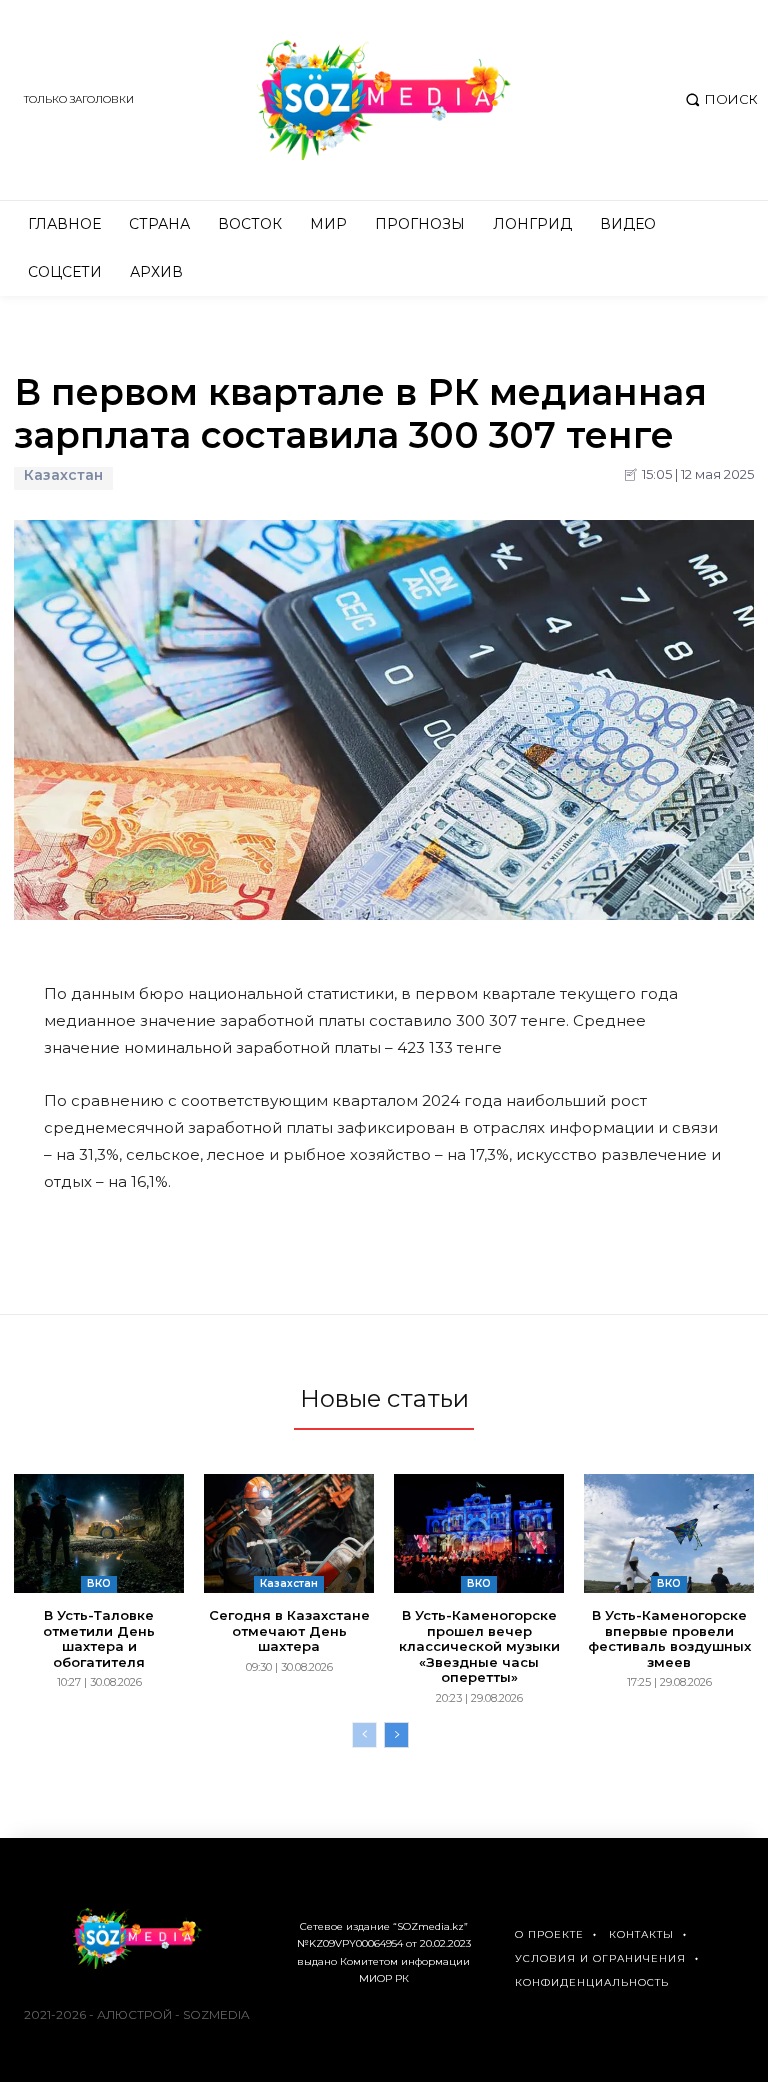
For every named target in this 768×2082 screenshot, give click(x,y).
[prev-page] (364, 1735)
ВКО (99, 1583)
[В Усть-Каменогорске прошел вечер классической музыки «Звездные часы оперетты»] (479, 1533)
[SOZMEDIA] (384, 100)
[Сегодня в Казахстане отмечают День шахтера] (289, 1533)
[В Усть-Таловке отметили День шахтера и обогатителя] (99, 1533)
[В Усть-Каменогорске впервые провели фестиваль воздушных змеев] (669, 1533)
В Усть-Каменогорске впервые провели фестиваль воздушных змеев (669, 1638)
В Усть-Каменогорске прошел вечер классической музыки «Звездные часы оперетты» (479, 1646)
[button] (719, 99)
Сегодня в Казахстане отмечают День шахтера (289, 1630)
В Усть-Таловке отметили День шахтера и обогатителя (99, 1638)
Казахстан (63, 475)
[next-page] (396, 1735)
